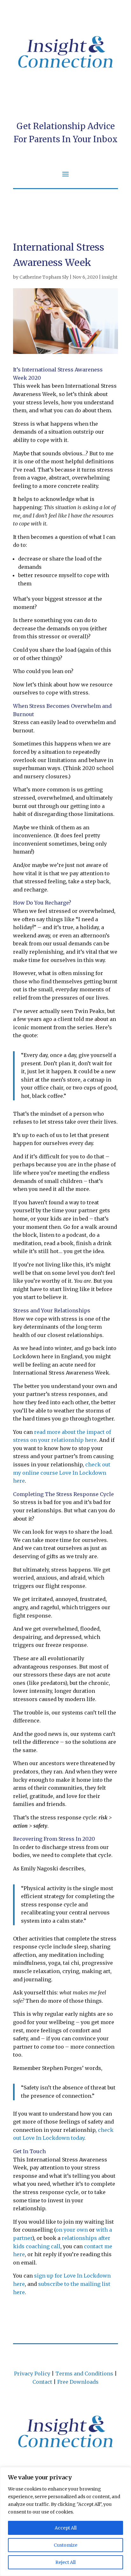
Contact (42, 2382)
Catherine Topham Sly (44, 277)
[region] (65, 2521)
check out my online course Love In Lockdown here (62, 1473)
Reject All (65, 2562)
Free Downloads (78, 2382)
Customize (65, 2545)
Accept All (66, 2528)
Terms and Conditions (84, 2374)
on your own (72, 2230)
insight (110, 277)
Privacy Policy (32, 2374)
